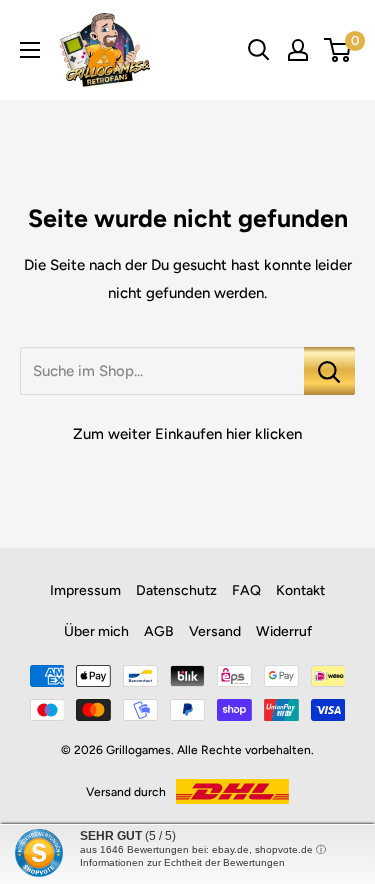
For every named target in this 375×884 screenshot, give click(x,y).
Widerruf (284, 631)
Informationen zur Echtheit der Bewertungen (182, 862)
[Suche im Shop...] (329, 371)
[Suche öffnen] (259, 50)
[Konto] (298, 50)
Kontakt (300, 590)
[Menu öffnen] (30, 50)
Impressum (85, 590)
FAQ (246, 590)
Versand (215, 631)
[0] (338, 50)
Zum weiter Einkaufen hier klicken (187, 434)
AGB (159, 631)
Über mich (96, 631)
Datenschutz (176, 590)
